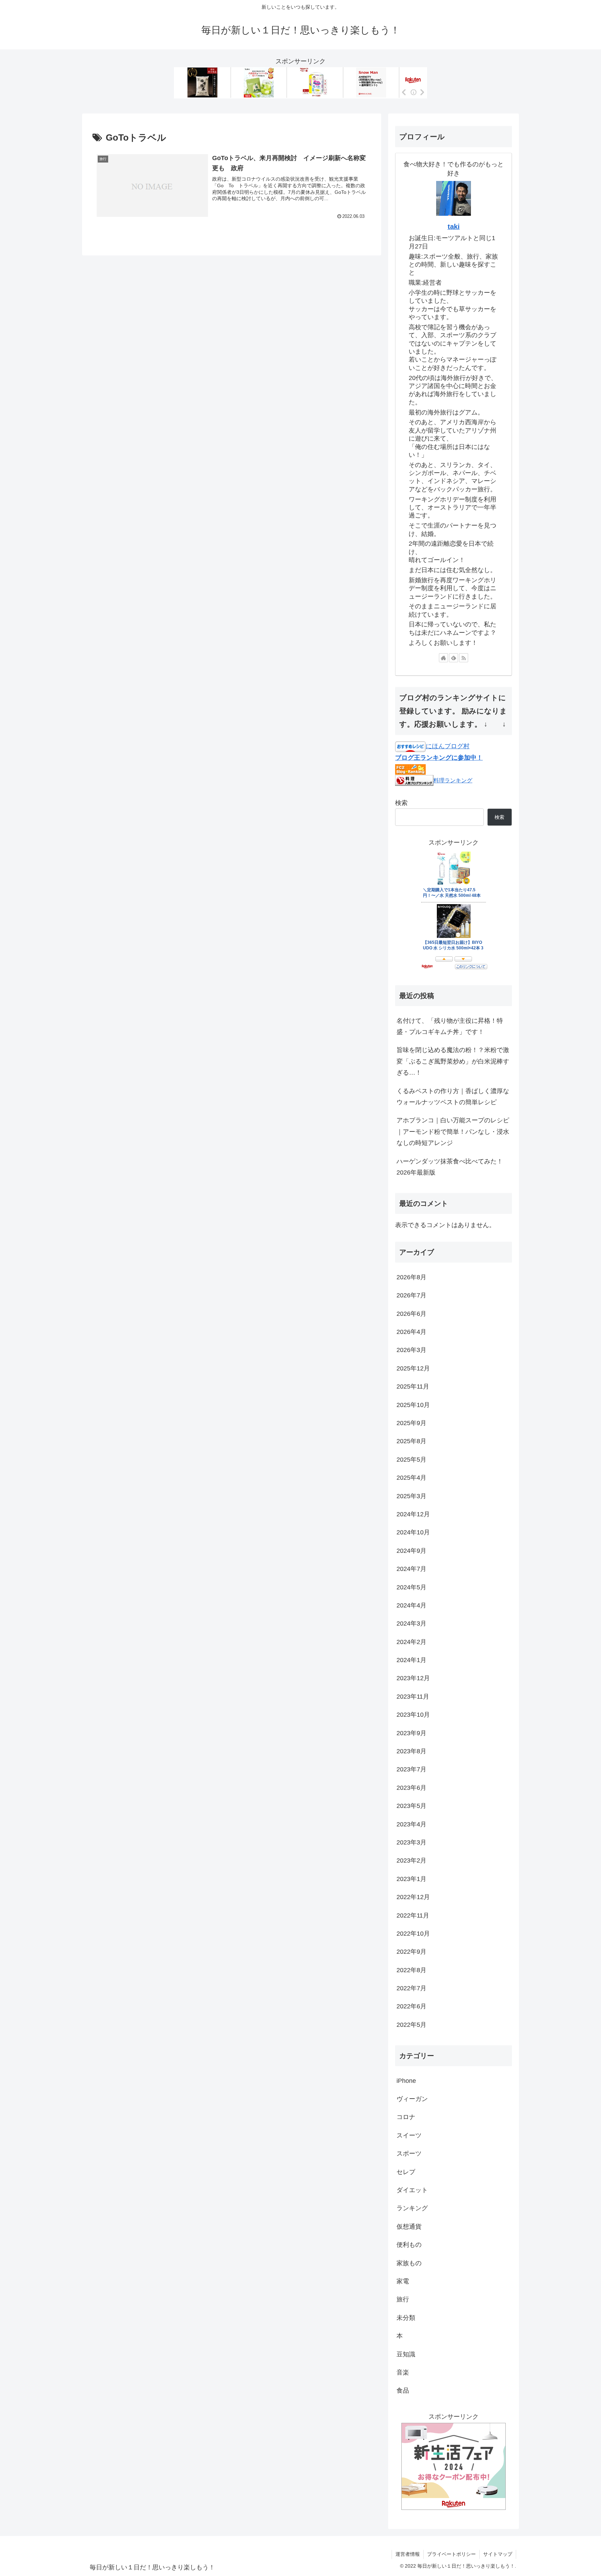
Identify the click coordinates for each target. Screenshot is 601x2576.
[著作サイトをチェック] (443, 658)
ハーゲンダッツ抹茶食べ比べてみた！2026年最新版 (450, 1167)
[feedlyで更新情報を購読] (454, 658)
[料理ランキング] (414, 780)
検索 (401, 803)
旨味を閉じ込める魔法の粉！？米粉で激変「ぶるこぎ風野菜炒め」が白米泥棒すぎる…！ (453, 1061)
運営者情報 (408, 2554)
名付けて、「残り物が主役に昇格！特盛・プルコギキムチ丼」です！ (450, 1026)
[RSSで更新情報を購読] (464, 658)
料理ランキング (453, 780)
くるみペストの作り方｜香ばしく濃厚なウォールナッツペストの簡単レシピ (453, 1097)
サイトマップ (498, 2554)
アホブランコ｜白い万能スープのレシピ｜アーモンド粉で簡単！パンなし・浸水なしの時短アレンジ (453, 1132)
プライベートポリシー (451, 2554)
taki (454, 227)
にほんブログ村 (448, 746)
